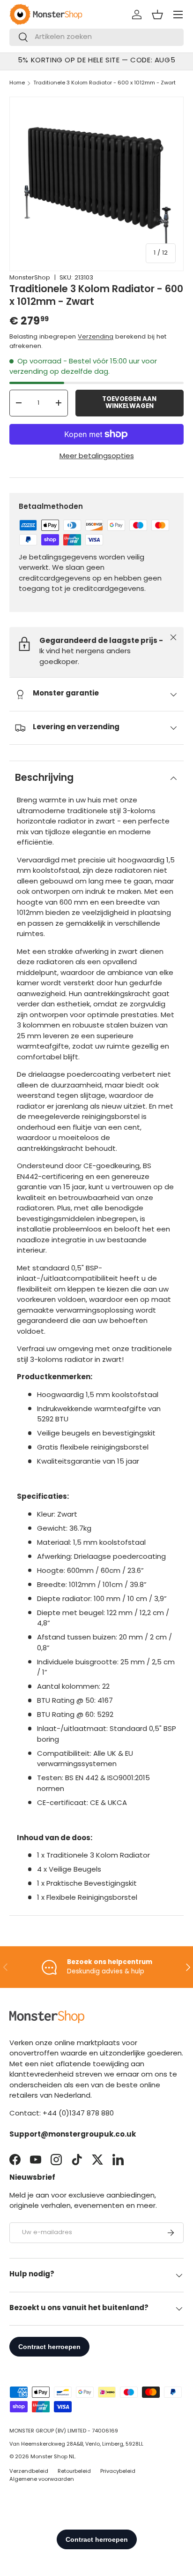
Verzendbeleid (29, 2472)
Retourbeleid (74, 2472)
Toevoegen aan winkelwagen (129, 403)
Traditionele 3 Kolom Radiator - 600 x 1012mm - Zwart (104, 83)
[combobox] (96, 37)
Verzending (96, 337)
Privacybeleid (118, 2472)
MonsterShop (30, 278)
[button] (157, 15)
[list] (96, 184)
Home (17, 83)
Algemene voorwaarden (42, 2480)
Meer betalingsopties (97, 457)
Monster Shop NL (53, 2457)
